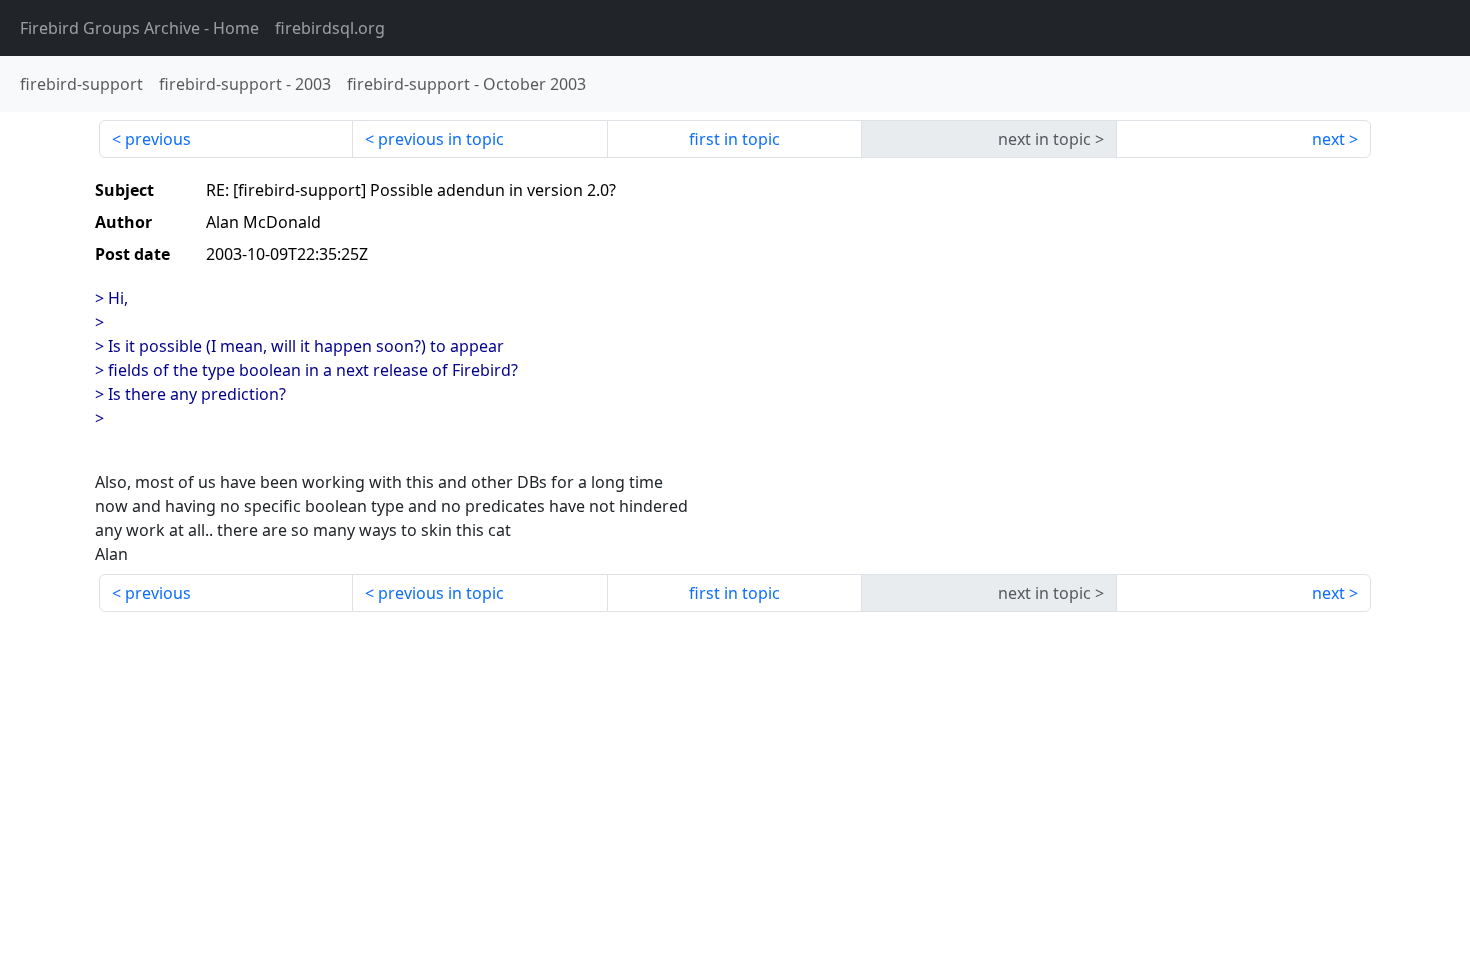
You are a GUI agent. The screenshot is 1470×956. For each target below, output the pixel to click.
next (1328, 139)
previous (158, 139)
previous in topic (441, 139)
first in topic (734, 139)
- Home (139, 28)
